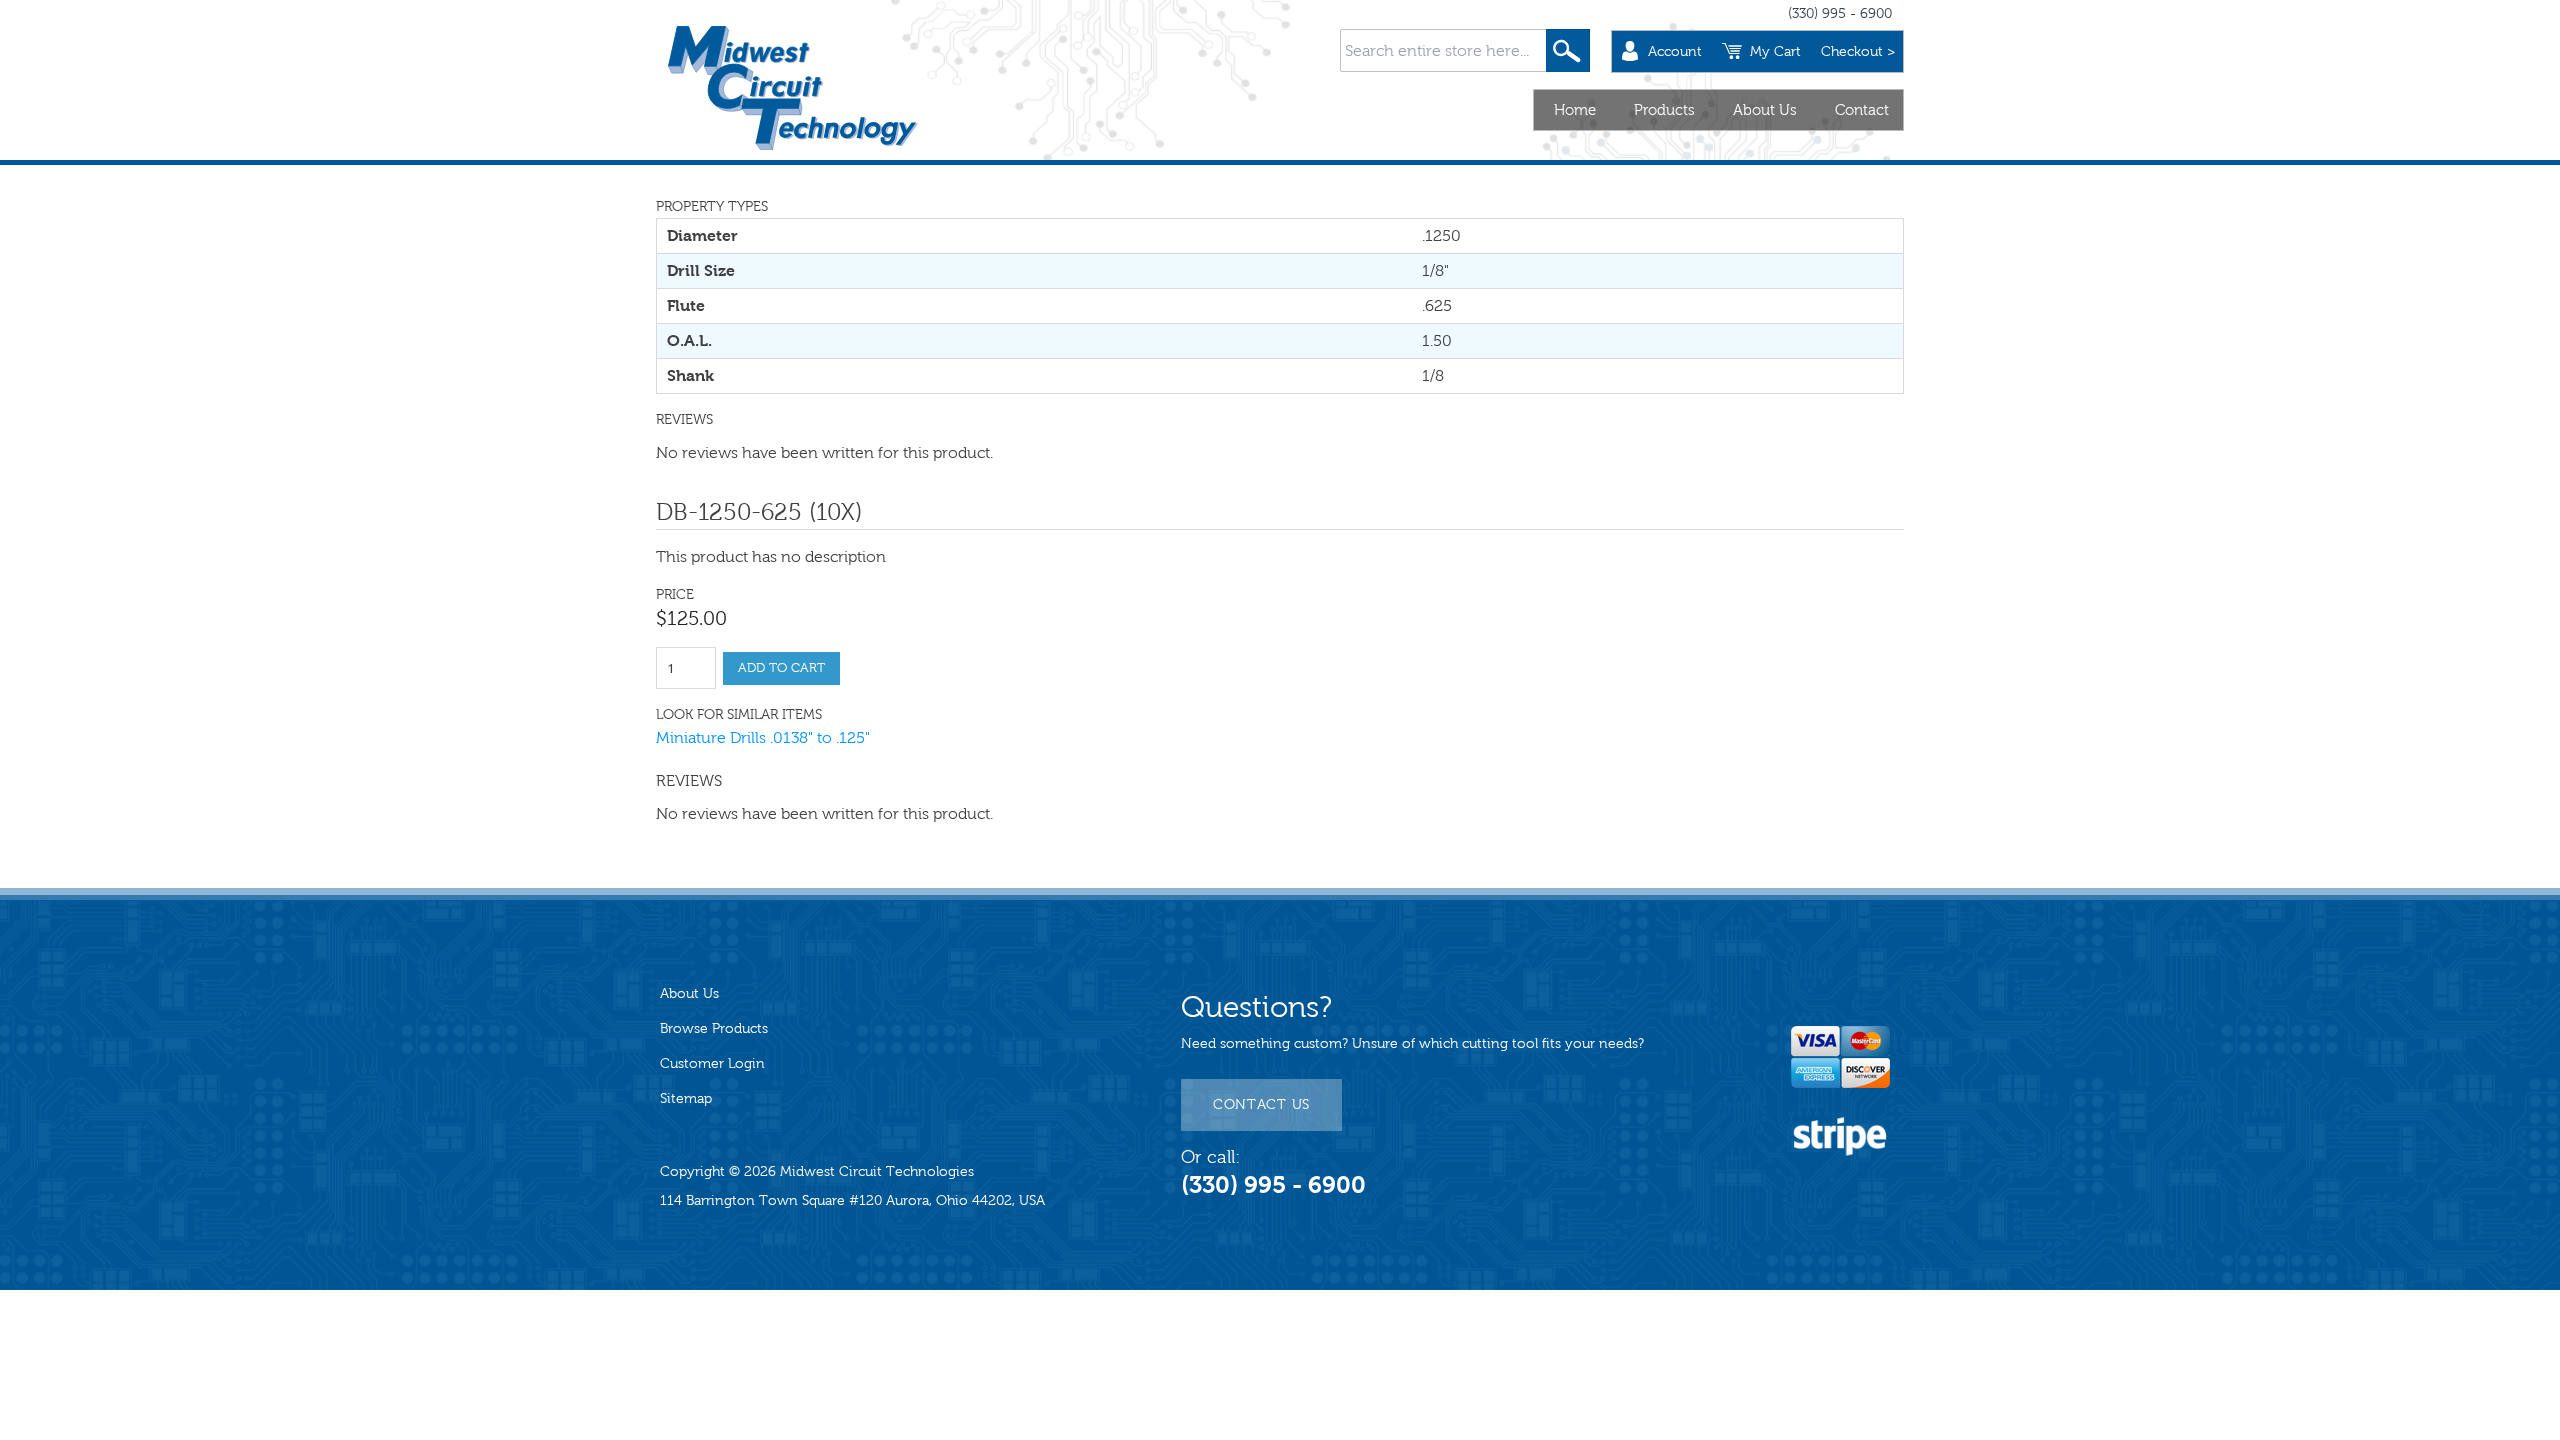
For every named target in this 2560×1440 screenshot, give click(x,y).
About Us (1765, 110)
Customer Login (712, 1063)
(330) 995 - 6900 (1840, 13)
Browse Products (714, 1028)
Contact (1862, 110)
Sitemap (686, 1098)
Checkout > (1858, 51)
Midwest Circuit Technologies (877, 1171)
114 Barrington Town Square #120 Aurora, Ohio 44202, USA (852, 1200)
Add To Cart (781, 668)
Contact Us (1261, 1104)
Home (1575, 110)
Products (1664, 110)
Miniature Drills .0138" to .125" (763, 737)
